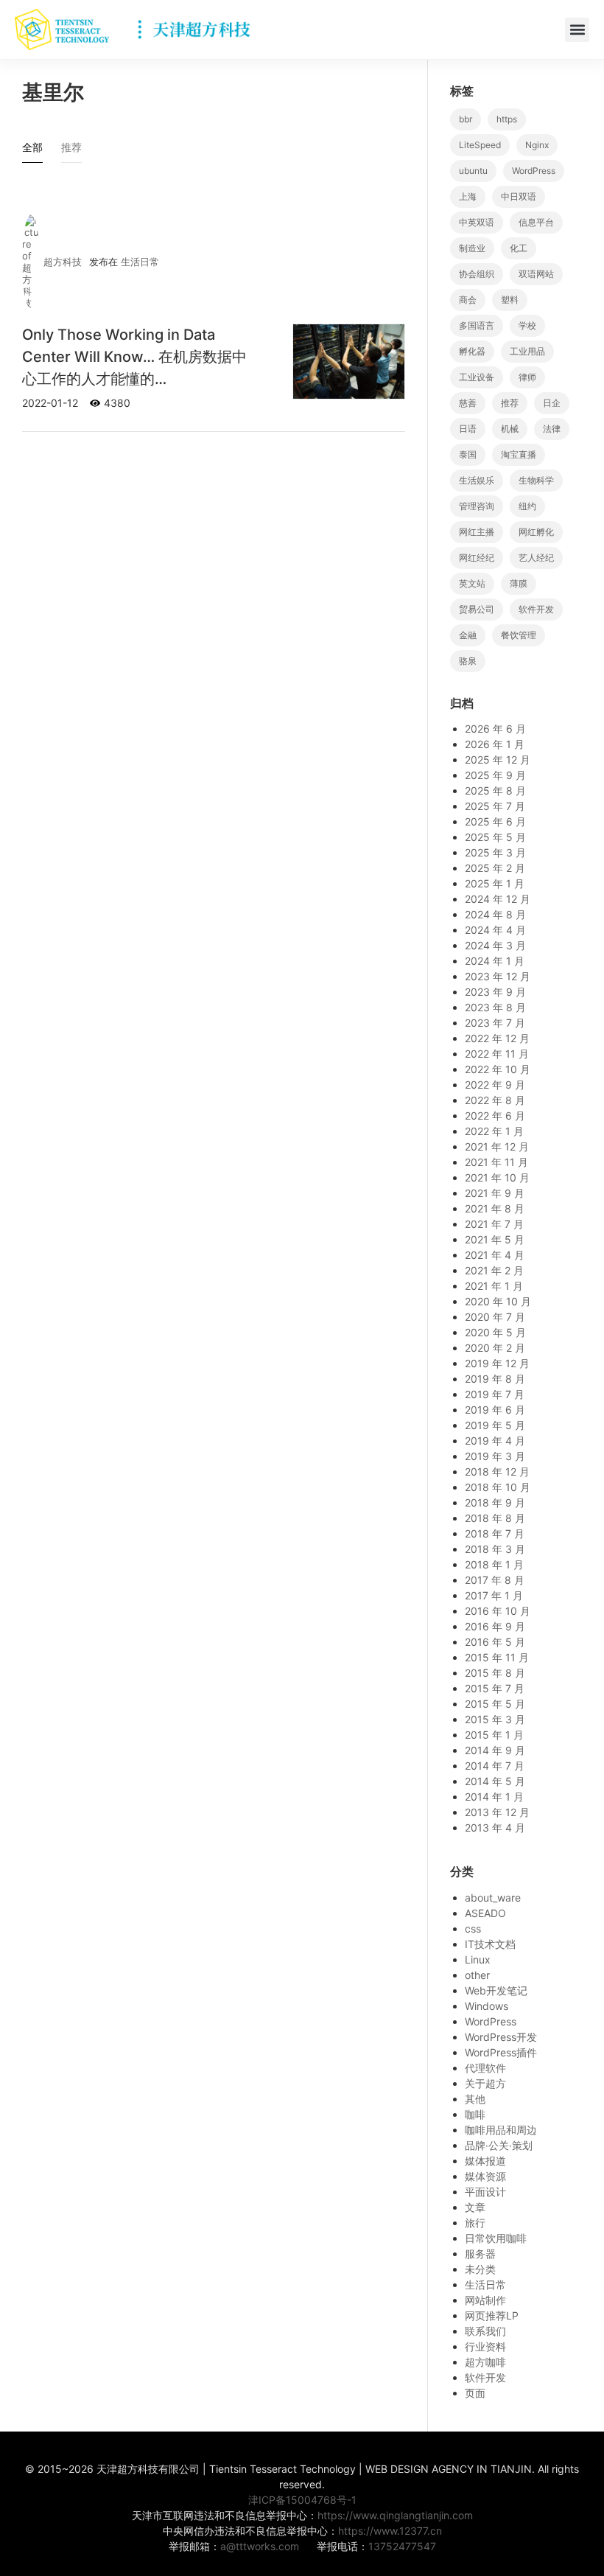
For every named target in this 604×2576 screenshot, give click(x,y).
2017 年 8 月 (495, 1580)
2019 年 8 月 (495, 1379)
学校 (527, 325)
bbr (466, 119)
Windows (487, 2006)
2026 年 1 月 (495, 744)
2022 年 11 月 (497, 1054)
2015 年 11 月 (497, 1657)
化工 (519, 248)
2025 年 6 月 (495, 821)
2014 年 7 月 (495, 1766)
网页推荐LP (492, 2315)
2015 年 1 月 (494, 1735)
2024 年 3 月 (495, 945)
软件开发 (536, 609)
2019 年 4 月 (495, 1441)
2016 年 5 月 (495, 1642)
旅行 (475, 2223)
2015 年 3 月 (495, 1719)
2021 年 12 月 (497, 1146)
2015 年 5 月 (495, 1704)
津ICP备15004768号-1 (302, 2500)
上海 (468, 196)
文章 (475, 2207)
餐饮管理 (519, 635)
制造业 (472, 248)
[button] (577, 30)
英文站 (472, 583)
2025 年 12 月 (498, 760)
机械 (510, 429)
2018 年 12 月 (497, 1472)
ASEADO (485, 1913)
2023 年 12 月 (498, 976)
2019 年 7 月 (495, 1394)
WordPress (534, 171)
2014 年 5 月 (495, 1781)
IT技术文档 (490, 1944)
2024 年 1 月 (495, 961)
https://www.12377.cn (390, 2531)
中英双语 (477, 222)
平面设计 (485, 2192)
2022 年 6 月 (495, 1116)
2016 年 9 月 (495, 1626)
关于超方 (485, 2083)
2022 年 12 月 (497, 1038)
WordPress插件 (501, 2052)
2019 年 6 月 (495, 1410)
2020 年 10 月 (498, 1301)
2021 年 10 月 (497, 1177)
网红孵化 (536, 532)
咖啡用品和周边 (501, 2130)
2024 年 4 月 (495, 930)
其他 (475, 2099)
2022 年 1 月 (494, 1131)
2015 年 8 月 (495, 1673)
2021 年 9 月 (495, 1193)
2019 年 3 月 (495, 1456)
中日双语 (519, 196)
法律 (552, 429)
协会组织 (477, 274)
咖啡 (475, 2114)
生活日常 (140, 262)
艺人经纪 (536, 558)
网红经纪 (477, 558)
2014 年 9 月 (495, 1750)
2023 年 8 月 (495, 1007)
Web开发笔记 (496, 1990)
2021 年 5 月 (495, 1239)
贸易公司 (477, 609)
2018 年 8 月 (495, 1518)
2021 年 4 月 (495, 1255)
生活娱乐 (477, 480)
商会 (468, 300)
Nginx (537, 145)
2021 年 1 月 (494, 1286)
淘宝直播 (519, 454)
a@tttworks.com (260, 2546)
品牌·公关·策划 (499, 2145)
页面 (475, 2393)
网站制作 (485, 2300)
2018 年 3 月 (495, 1549)
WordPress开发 (501, 2037)
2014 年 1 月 (494, 1797)
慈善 (468, 403)
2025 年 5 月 (495, 837)
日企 (552, 403)
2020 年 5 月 (495, 1332)
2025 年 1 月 (495, 883)
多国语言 (477, 325)
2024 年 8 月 (495, 914)
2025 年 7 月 (495, 806)
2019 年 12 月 (497, 1363)
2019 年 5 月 (495, 1425)
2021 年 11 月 (496, 1162)
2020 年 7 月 (495, 1317)
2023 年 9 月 (495, 992)
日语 (468, 429)
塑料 (510, 300)
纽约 (527, 506)
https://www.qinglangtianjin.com (395, 2515)
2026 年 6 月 (495, 729)
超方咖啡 (485, 2362)
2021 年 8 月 (495, 1208)
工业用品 (527, 351)
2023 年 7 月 (495, 1023)
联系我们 (485, 2331)
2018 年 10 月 (498, 1487)
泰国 (468, 454)
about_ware (493, 1898)
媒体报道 (485, 2161)
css (473, 1928)
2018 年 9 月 (495, 1502)
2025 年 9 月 (495, 775)
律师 (527, 377)
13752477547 (402, 2546)
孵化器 (472, 351)
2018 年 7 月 (495, 1533)
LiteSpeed (480, 145)
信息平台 (536, 222)
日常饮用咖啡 (496, 2238)
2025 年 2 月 (495, 868)
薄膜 (519, 583)
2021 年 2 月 (494, 1270)
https (507, 119)
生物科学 (536, 480)
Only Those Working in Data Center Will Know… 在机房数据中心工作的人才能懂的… (134, 357)
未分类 (480, 2269)
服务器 (480, 2254)
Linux (478, 1959)
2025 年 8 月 (495, 790)
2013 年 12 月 (497, 1812)
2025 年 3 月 (495, 852)
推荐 (510, 403)
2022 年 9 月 (495, 1085)
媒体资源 (485, 2176)
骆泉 (468, 661)
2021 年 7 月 (494, 1224)
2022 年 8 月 (495, 1100)
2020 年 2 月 (495, 1348)
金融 (468, 635)
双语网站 (536, 274)
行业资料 (485, 2346)
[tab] (32, 151)
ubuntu (473, 171)
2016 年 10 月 (498, 1611)
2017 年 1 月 (494, 1595)
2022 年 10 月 (498, 1069)
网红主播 (477, 532)
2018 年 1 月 (494, 1564)
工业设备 (477, 377)
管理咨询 (477, 506)
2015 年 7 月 (495, 1688)
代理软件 (485, 2068)
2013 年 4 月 (495, 1828)
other (477, 1975)
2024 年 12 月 (498, 899)
